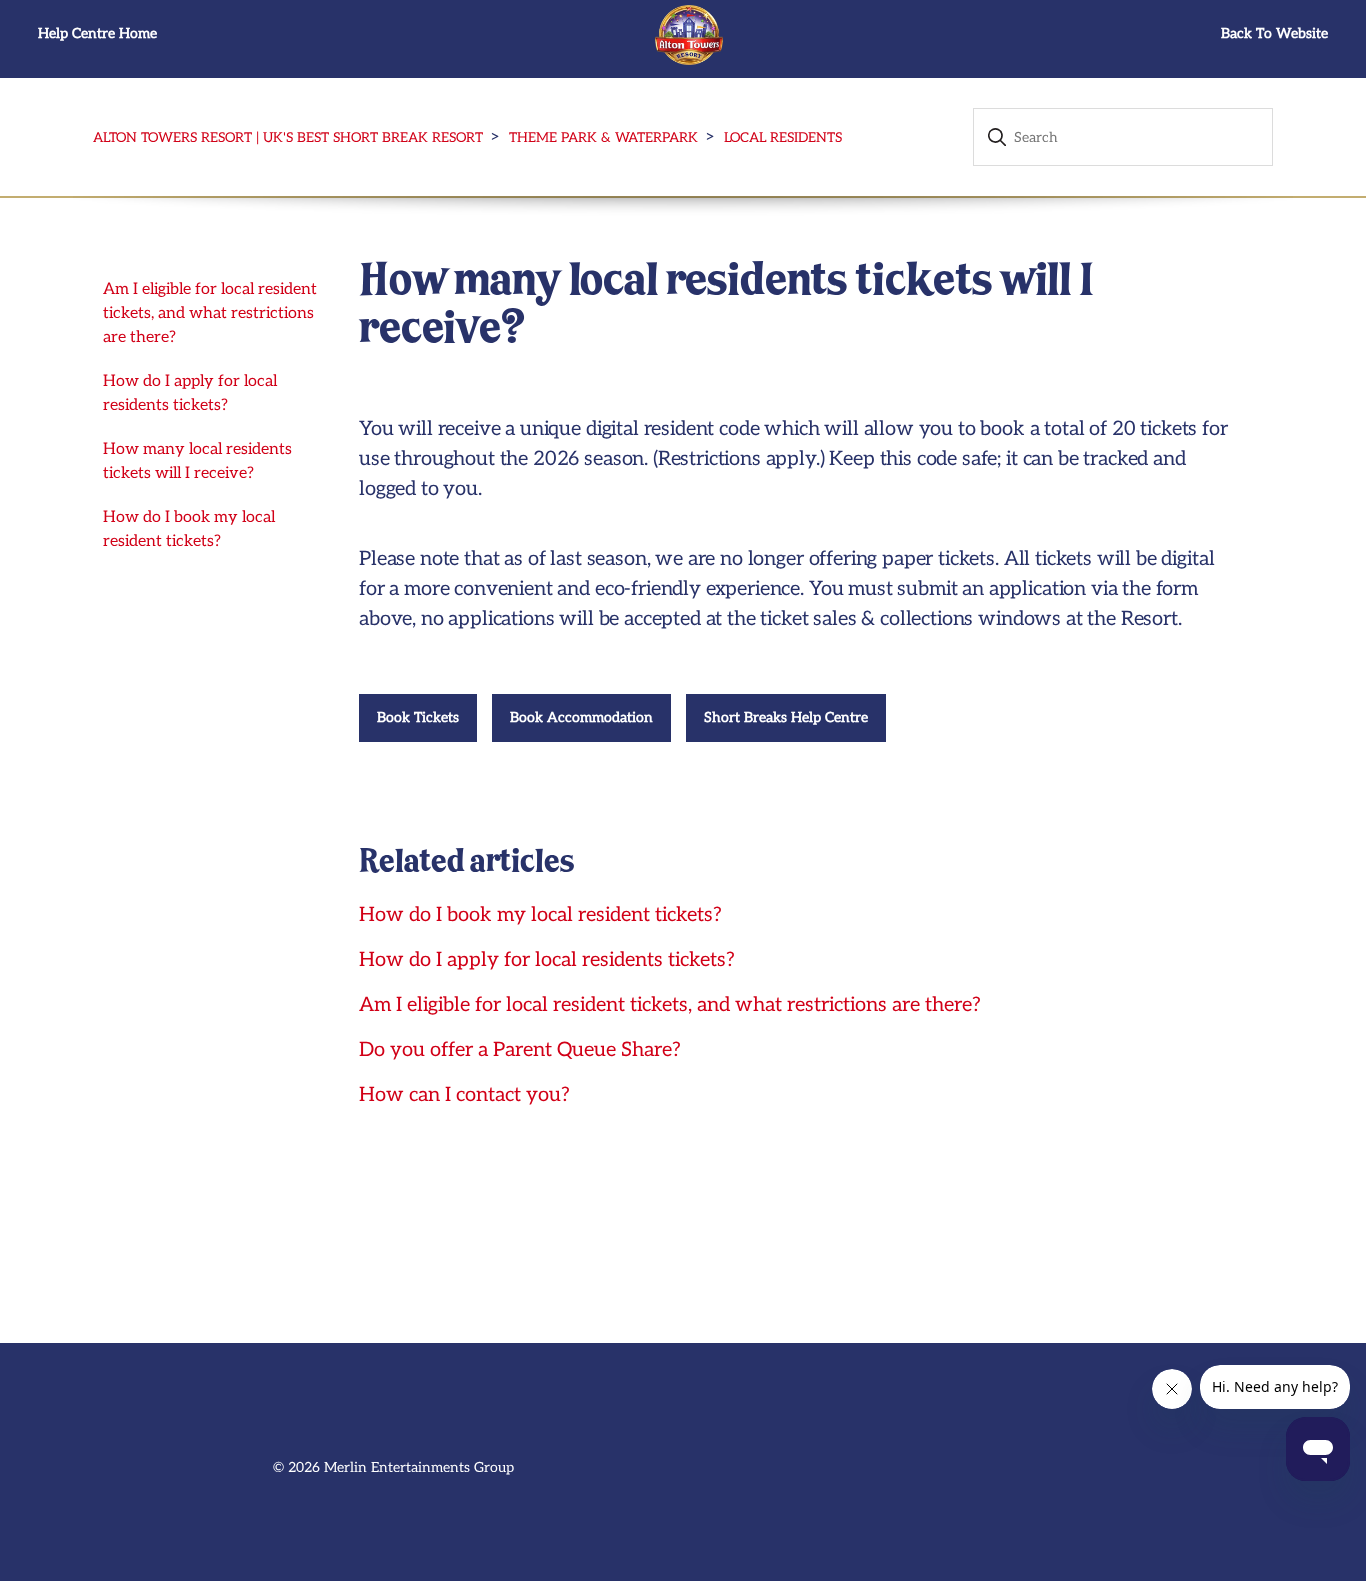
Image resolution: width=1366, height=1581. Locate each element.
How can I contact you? (464, 1095)
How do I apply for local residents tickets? (190, 393)
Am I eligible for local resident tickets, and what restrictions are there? (210, 313)
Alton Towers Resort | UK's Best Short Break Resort (288, 138)
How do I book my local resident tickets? (189, 529)
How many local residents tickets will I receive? (197, 461)
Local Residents (783, 138)
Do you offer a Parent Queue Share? (520, 1050)
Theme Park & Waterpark (603, 138)
